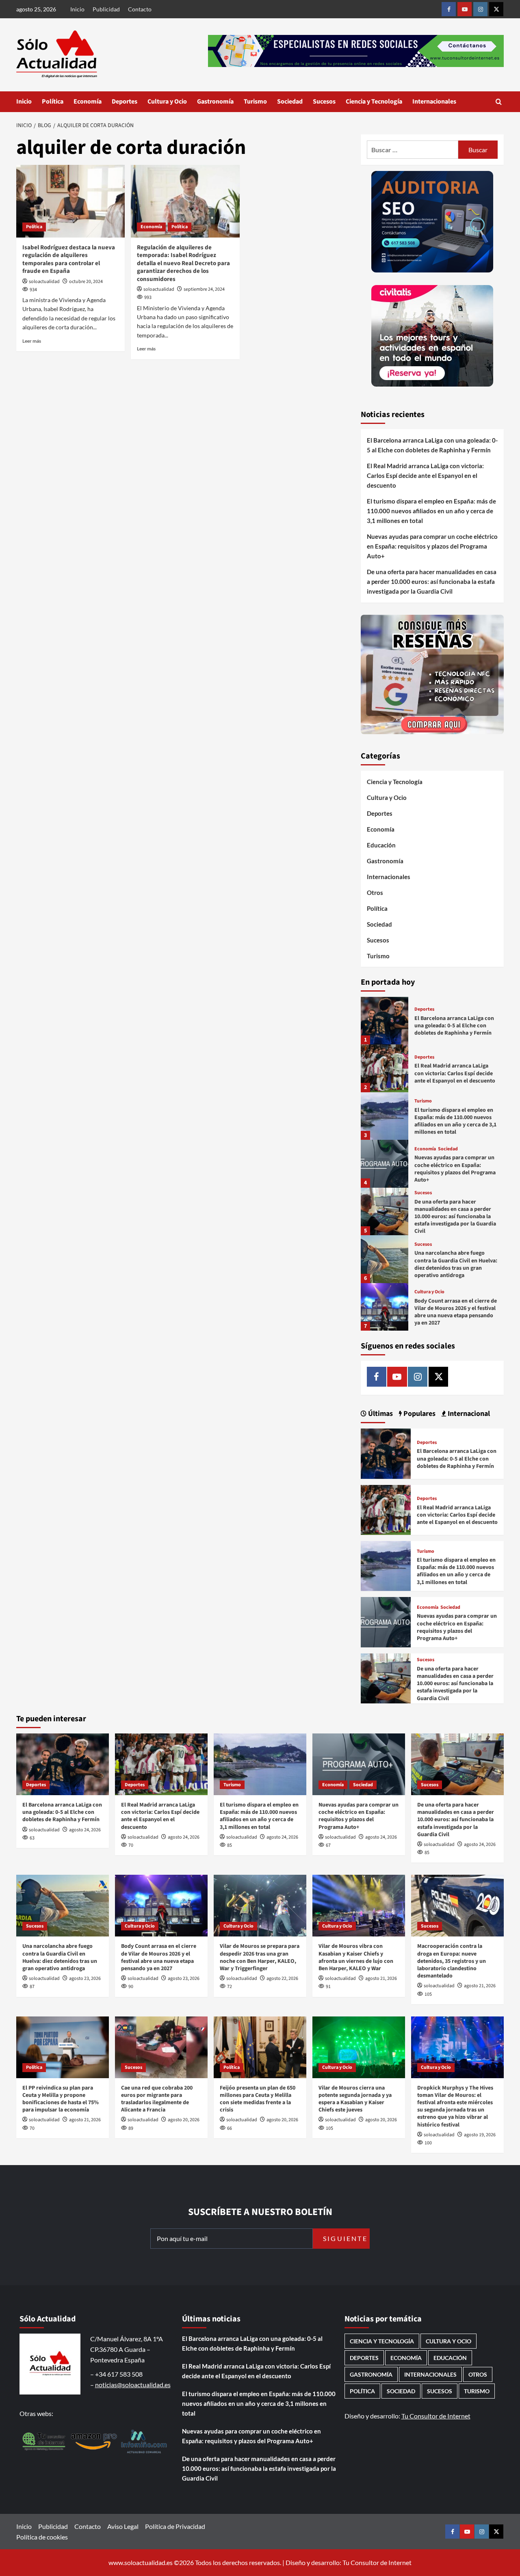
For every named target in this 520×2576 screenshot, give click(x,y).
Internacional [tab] (468, 1414)
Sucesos (324, 102)
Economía (88, 102)
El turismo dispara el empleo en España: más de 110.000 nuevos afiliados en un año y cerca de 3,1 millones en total (431, 511)
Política (53, 102)
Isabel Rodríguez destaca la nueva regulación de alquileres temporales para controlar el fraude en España (69, 259)
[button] (499, 102)
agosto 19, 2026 (480, 2135)
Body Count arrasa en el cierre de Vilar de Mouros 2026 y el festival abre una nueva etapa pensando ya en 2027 (456, 1312)
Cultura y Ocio (167, 102)
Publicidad (106, 9)
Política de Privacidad (175, 2526)
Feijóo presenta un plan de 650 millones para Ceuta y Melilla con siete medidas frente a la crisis (258, 2099)
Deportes (125, 102)
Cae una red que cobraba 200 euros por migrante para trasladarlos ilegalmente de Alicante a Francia (157, 2099)
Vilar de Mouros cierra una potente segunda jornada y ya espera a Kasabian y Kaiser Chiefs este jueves (355, 2099)
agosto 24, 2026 (85, 1830)
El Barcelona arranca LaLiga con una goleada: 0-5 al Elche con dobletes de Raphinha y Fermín (432, 445)
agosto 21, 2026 (381, 1978)
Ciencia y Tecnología (374, 102)
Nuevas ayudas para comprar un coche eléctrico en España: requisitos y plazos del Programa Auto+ (432, 546)
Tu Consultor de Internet (436, 2416)
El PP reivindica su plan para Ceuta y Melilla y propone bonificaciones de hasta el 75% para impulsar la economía (61, 2099)
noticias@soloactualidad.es (133, 2385)
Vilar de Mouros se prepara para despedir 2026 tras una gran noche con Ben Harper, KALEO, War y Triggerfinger (260, 1957)
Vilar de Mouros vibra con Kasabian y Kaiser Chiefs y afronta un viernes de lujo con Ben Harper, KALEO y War (356, 1957)
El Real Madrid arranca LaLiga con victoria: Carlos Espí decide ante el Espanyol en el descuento (425, 475)
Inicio (77, 9)
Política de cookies (42, 2537)
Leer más (32, 341)
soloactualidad (44, 282)
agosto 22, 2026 (282, 1978)
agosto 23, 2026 (85, 1978)
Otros (375, 893)
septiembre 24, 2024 (204, 289)
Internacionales (434, 102)
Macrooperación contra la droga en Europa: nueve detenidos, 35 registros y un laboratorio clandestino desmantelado (452, 1961)
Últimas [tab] (380, 1414)
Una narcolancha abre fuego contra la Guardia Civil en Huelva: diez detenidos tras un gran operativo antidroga (456, 1264)
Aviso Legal (123, 2526)
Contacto (140, 9)
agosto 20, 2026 (184, 2120)
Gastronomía (215, 102)
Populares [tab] (419, 1414)
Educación (381, 845)
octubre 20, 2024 (86, 282)
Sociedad (290, 102)
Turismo (255, 102)
